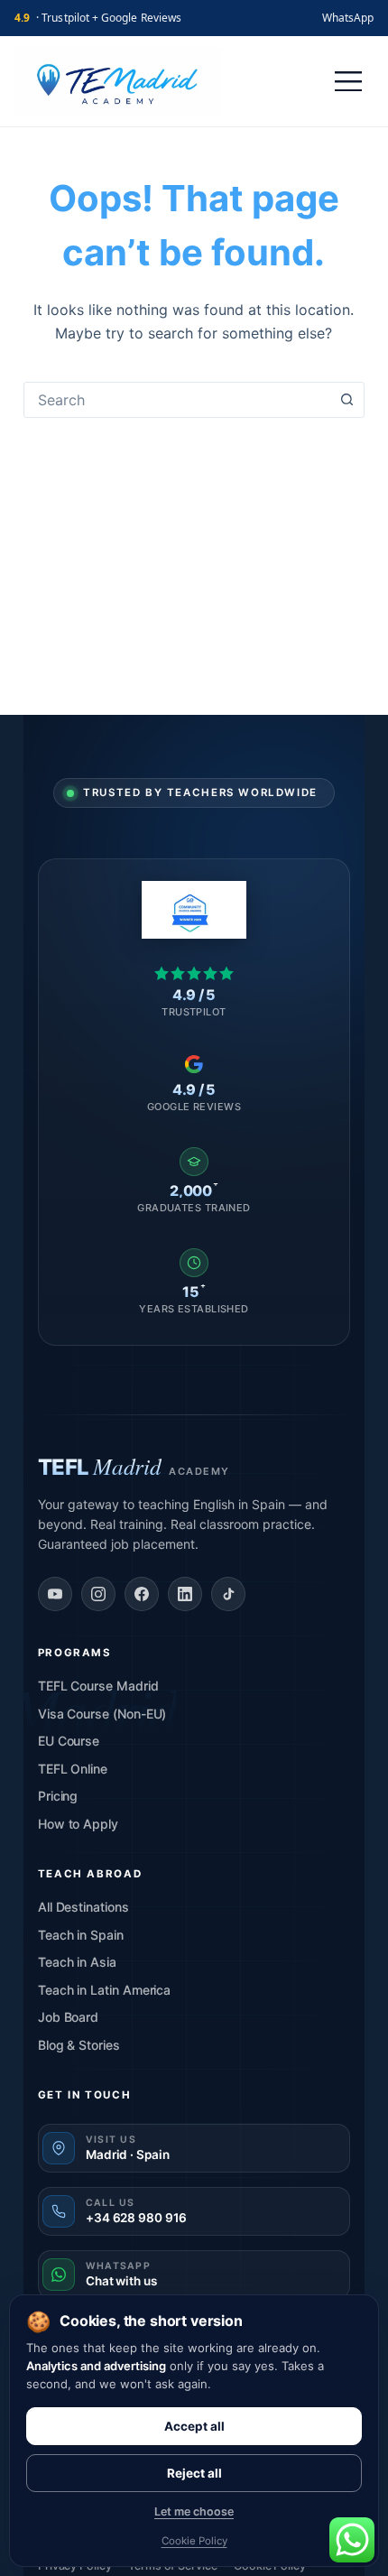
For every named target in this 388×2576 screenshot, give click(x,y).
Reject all (194, 2473)
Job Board (68, 2017)
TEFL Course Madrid (98, 1686)
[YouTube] (55, 1594)
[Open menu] (348, 81)
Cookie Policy (194, 2541)
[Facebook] (142, 1594)
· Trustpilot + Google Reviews (98, 18)
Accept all (194, 2426)
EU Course (69, 1741)
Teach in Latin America (104, 1990)
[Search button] (346, 400)
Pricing (58, 1796)
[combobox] (177, 400)
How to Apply (78, 1824)
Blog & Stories (79, 2045)
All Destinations (83, 1907)
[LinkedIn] (185, 1594)
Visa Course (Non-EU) (102, 1714)
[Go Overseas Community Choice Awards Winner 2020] (194, 910)
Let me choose (194, 2511)
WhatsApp (348, 18)
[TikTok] (228, 1594)
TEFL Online (73, 1769)
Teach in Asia (77, 1962)
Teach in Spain (81, 1935)
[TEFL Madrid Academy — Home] (118, 81)
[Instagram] (98, 1594)
